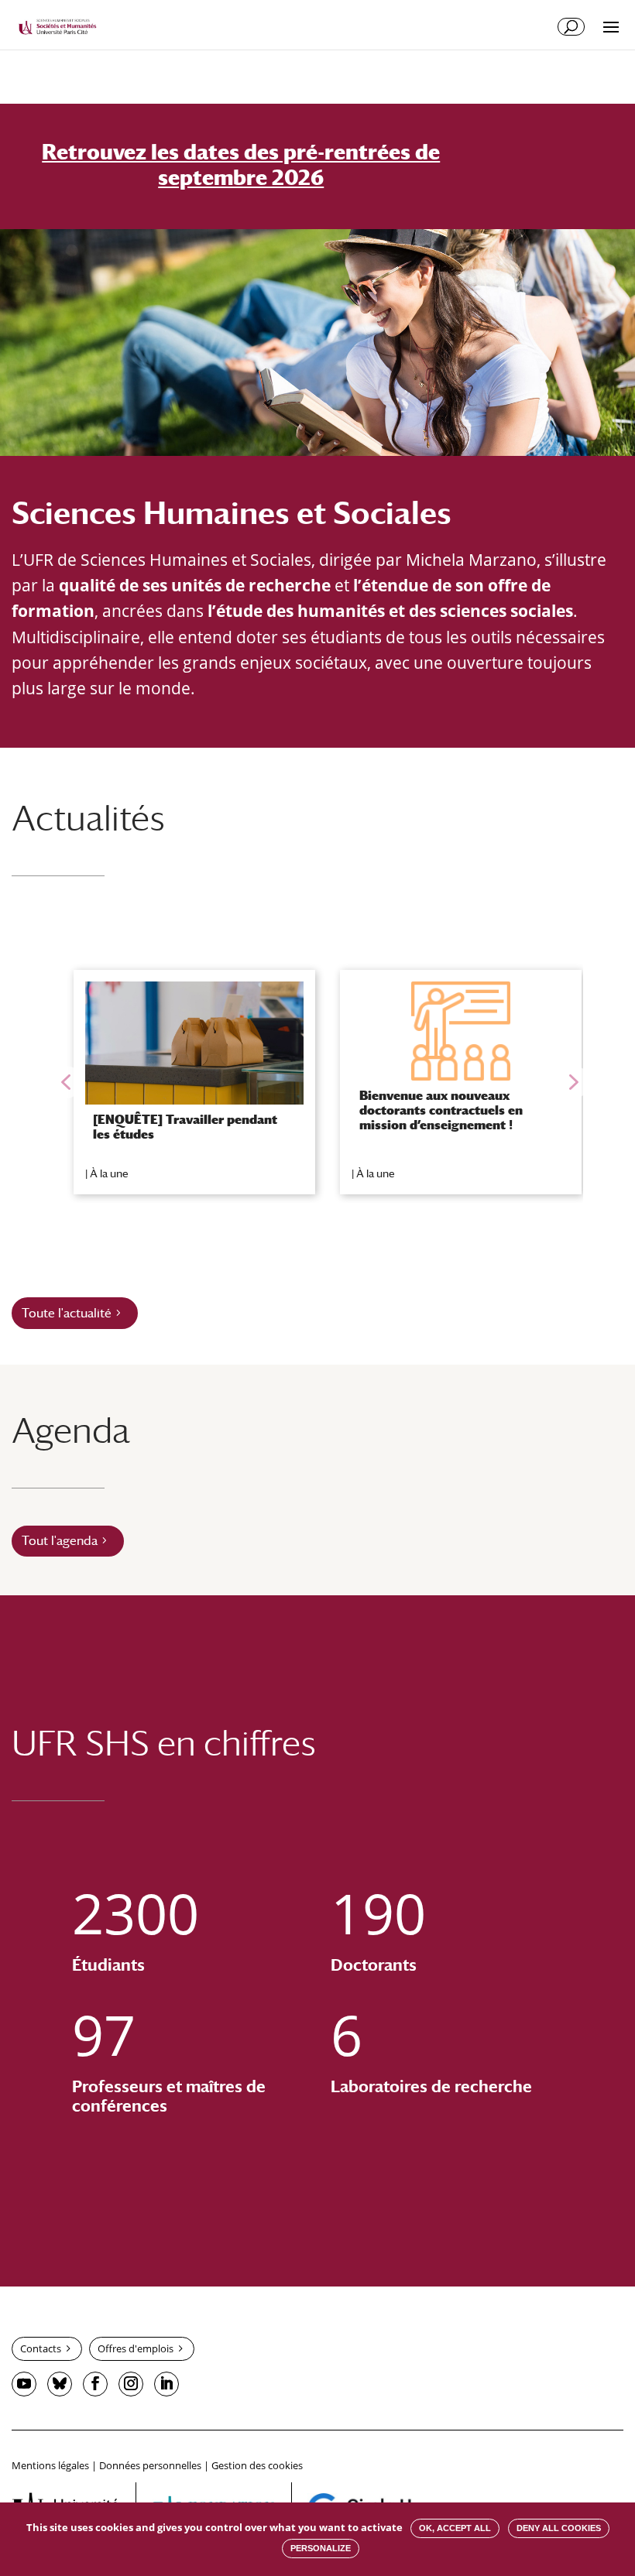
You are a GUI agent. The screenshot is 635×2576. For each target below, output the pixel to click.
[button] (66, 1082)
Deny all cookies (559, 2528)
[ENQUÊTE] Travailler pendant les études (185, 1127)
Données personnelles (150, 2465)
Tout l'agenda (60, 1541)
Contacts (41, 2348)
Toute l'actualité (67, 1313)
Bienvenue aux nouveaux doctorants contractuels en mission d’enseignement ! (441, 1110)
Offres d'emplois (136, 2348)
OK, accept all (455, 2528)
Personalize (321, 2548)
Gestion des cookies (257, 2465)
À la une (109, 1173)
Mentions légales (50, 2465)
